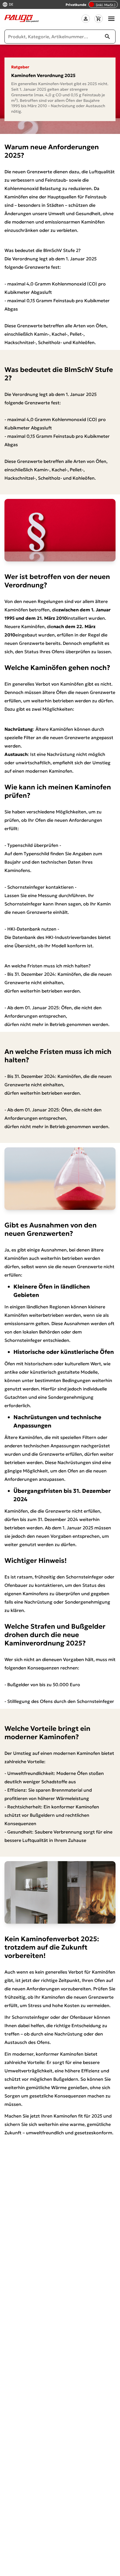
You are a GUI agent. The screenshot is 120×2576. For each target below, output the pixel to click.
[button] (86, 19)
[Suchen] (107, 37)
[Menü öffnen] (111, 19)
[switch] (103, 4)
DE (11, 5)
